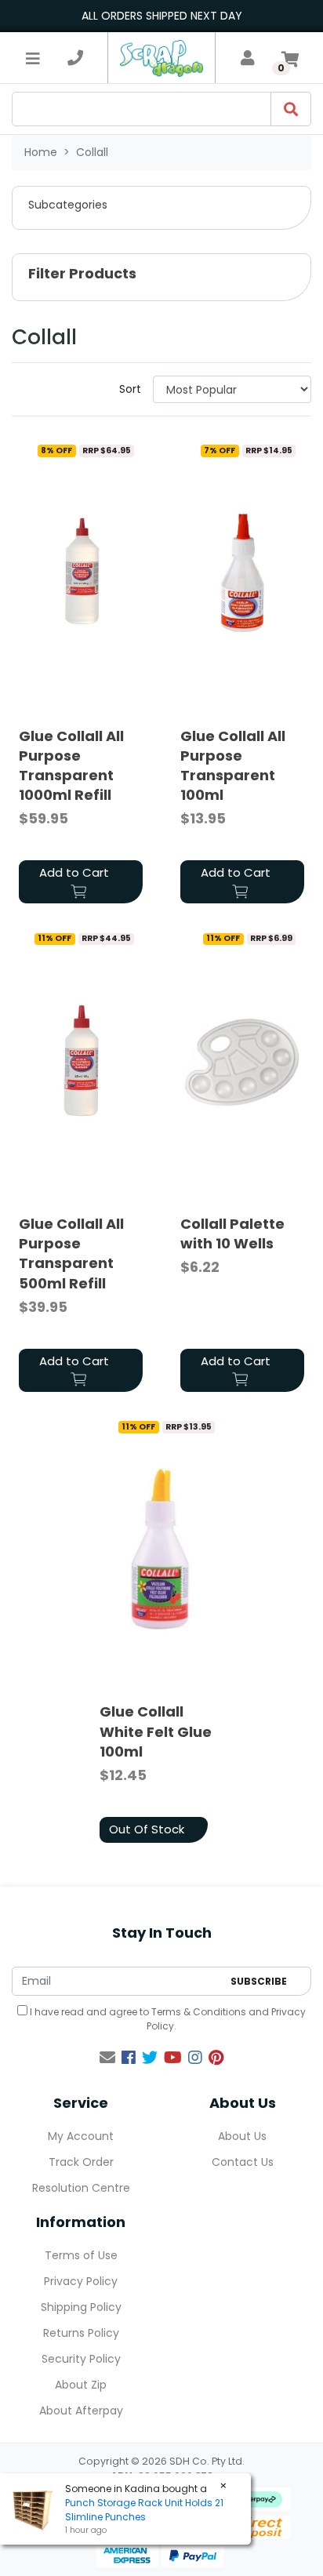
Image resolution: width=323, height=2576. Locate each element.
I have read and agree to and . (167, 2019)
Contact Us (243, 2162)
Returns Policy (81, 2333)
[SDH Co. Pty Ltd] (161, 58)
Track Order (81, 2162)
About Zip (81, 2385)
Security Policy (81, 2359)
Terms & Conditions (199, 2012)
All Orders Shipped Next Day (162, 16)
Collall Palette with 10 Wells (232, 1234)
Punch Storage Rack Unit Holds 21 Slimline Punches (144, 2510)
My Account (81, 2136)
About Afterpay (81, 2411)
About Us (242, 2136)
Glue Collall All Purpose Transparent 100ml (233, 766)
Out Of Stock (147, 1829)
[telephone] (75, 58)
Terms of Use (81, 2255)
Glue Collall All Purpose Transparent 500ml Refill (71, 1253)
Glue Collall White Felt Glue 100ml (156, 1731)
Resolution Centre (81, 2188)
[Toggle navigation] (33, 58)
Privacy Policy (81, 2281)
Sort (130, 389)
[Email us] (107, 2058)
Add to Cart (74, 872)
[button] (161, 208)
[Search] (291, 109)
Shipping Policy (81, 2307)
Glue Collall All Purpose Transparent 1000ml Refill (71, 766)
